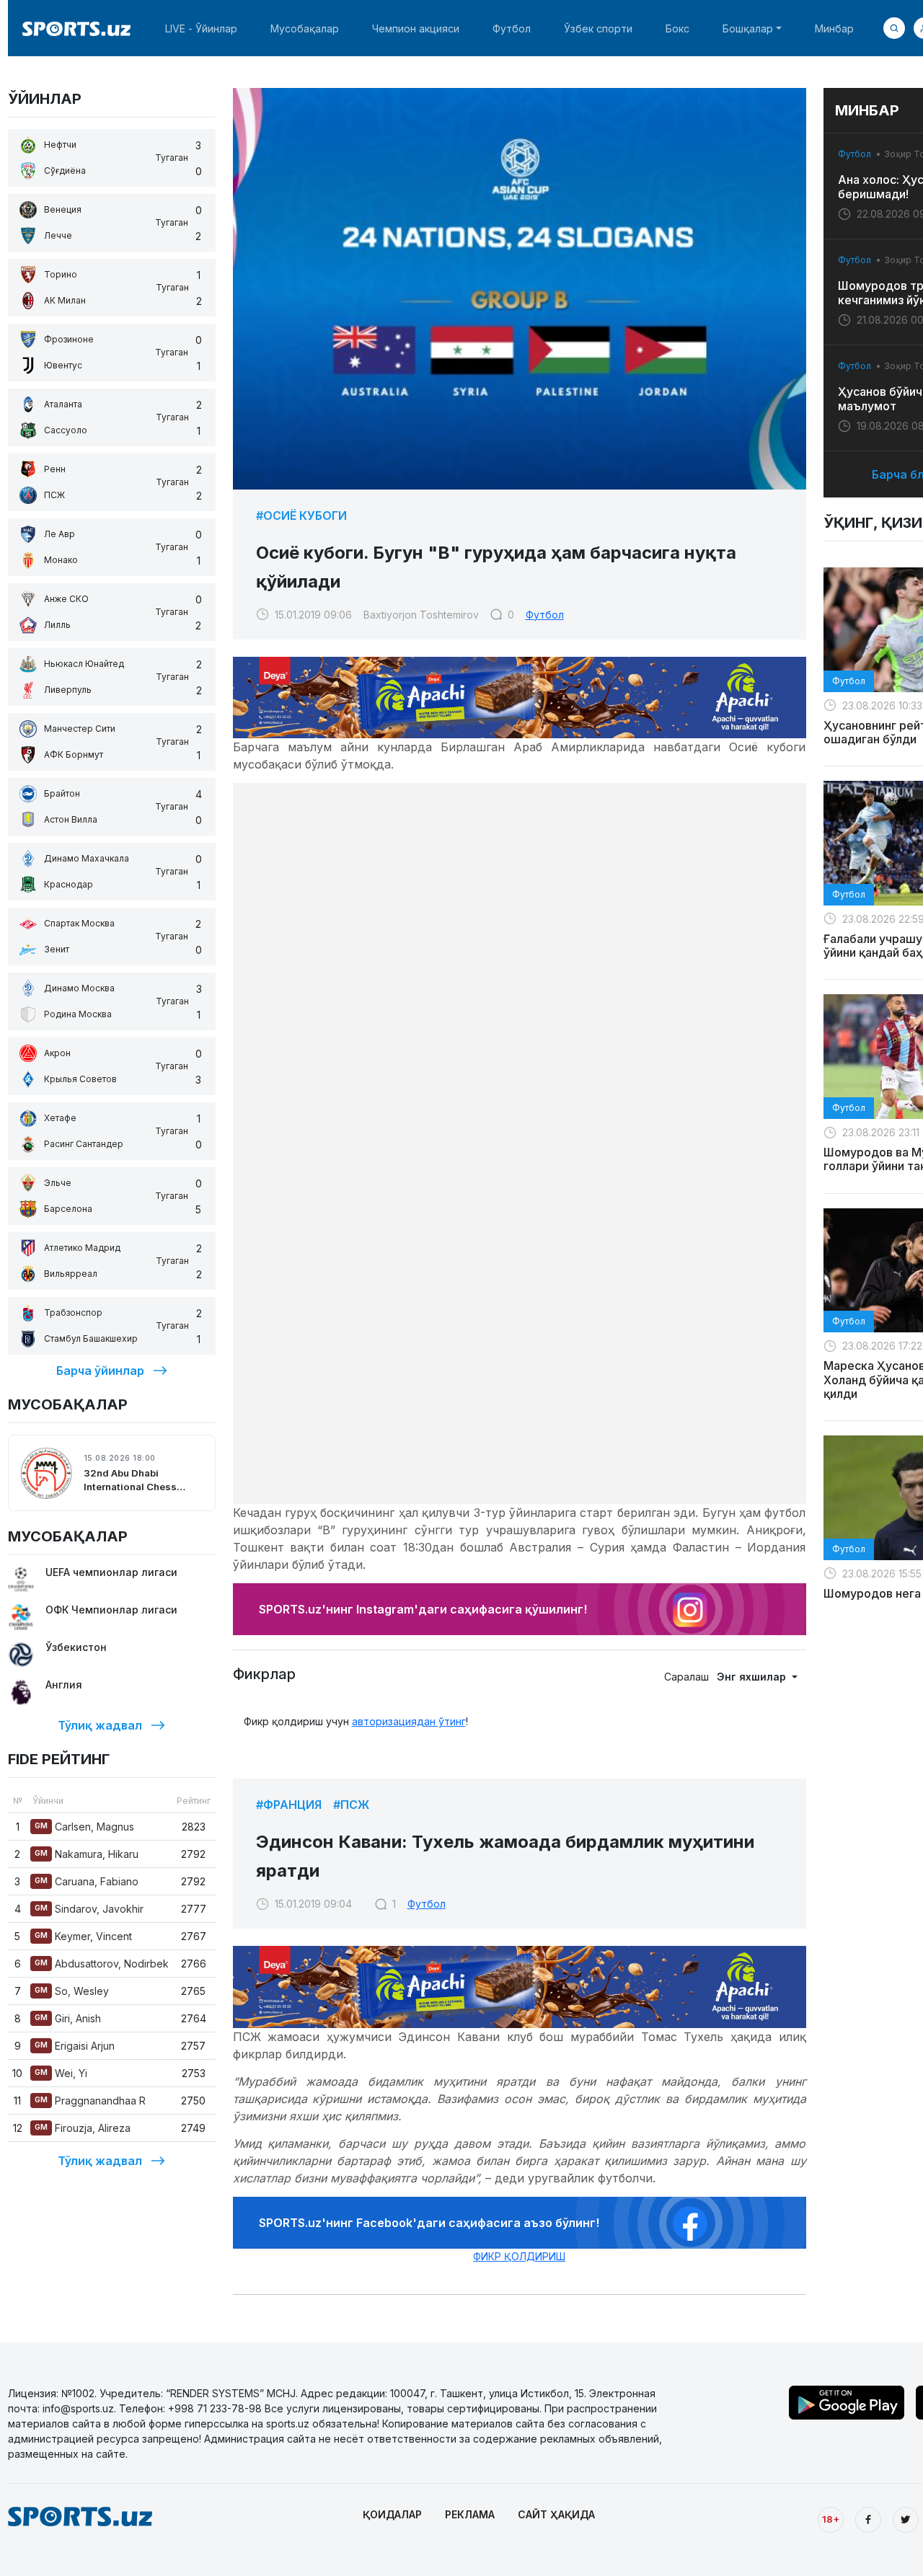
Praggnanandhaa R (90, 2101)
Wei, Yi (61, 2073)
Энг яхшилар (753, 1677)
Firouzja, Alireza (83, 2128)
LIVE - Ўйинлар (201, 28)
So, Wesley (72, 1991)
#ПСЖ (351, 1805)
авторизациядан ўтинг (409, 1721)
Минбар (834, 28)
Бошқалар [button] (748, 28)
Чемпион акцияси (416, 28)
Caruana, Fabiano (87, 1881)
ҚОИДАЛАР (392, 2514)
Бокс (677, 28)
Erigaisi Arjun (75, 2046)
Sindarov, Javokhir (89, 1909)
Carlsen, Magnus (84, 1827)
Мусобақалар (305, 28)
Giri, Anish (68, 2018)
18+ (831, 2519)
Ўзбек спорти (598, 28)
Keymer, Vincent (83, 1936)
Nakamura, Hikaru (87, 1854)
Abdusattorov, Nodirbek (102, 1964)
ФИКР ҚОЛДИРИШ (519, 2256)
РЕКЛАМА (470, 2514)
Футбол (512, 28)
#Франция (289, 1805)
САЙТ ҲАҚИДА (556, 2514)
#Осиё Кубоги (301, 515)
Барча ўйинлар (100, 1371)
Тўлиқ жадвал (100, 1725)
